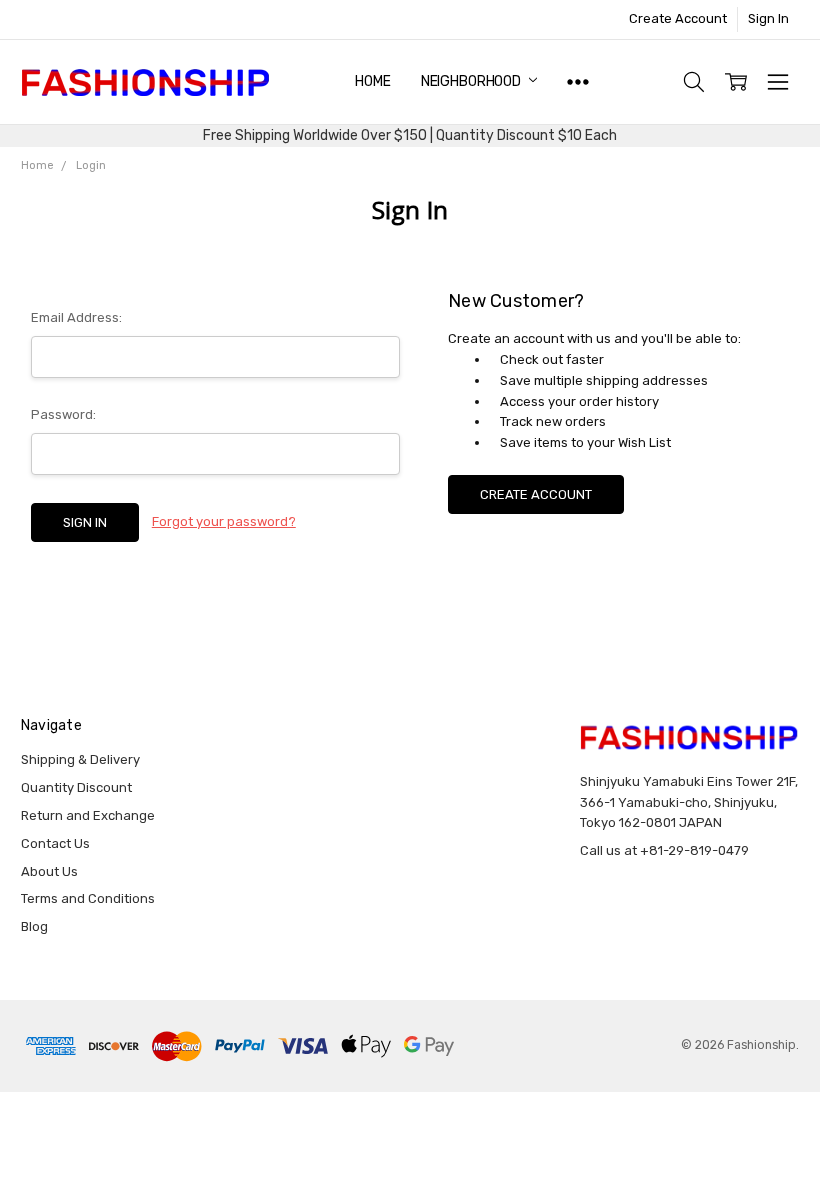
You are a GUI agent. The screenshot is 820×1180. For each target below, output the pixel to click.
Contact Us (55, 843)
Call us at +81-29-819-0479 (664, 850)
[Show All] (578, 82)
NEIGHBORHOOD (472, 81)
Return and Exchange (88, 815)
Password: (63, 414)
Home (372, 81)
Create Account (678, 18)
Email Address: (76, 317)
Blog (34, 926)
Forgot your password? (224, 521)
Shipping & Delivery (80, 759)
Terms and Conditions (88, 898)
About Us (49, 871)
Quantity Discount (76, 787)
